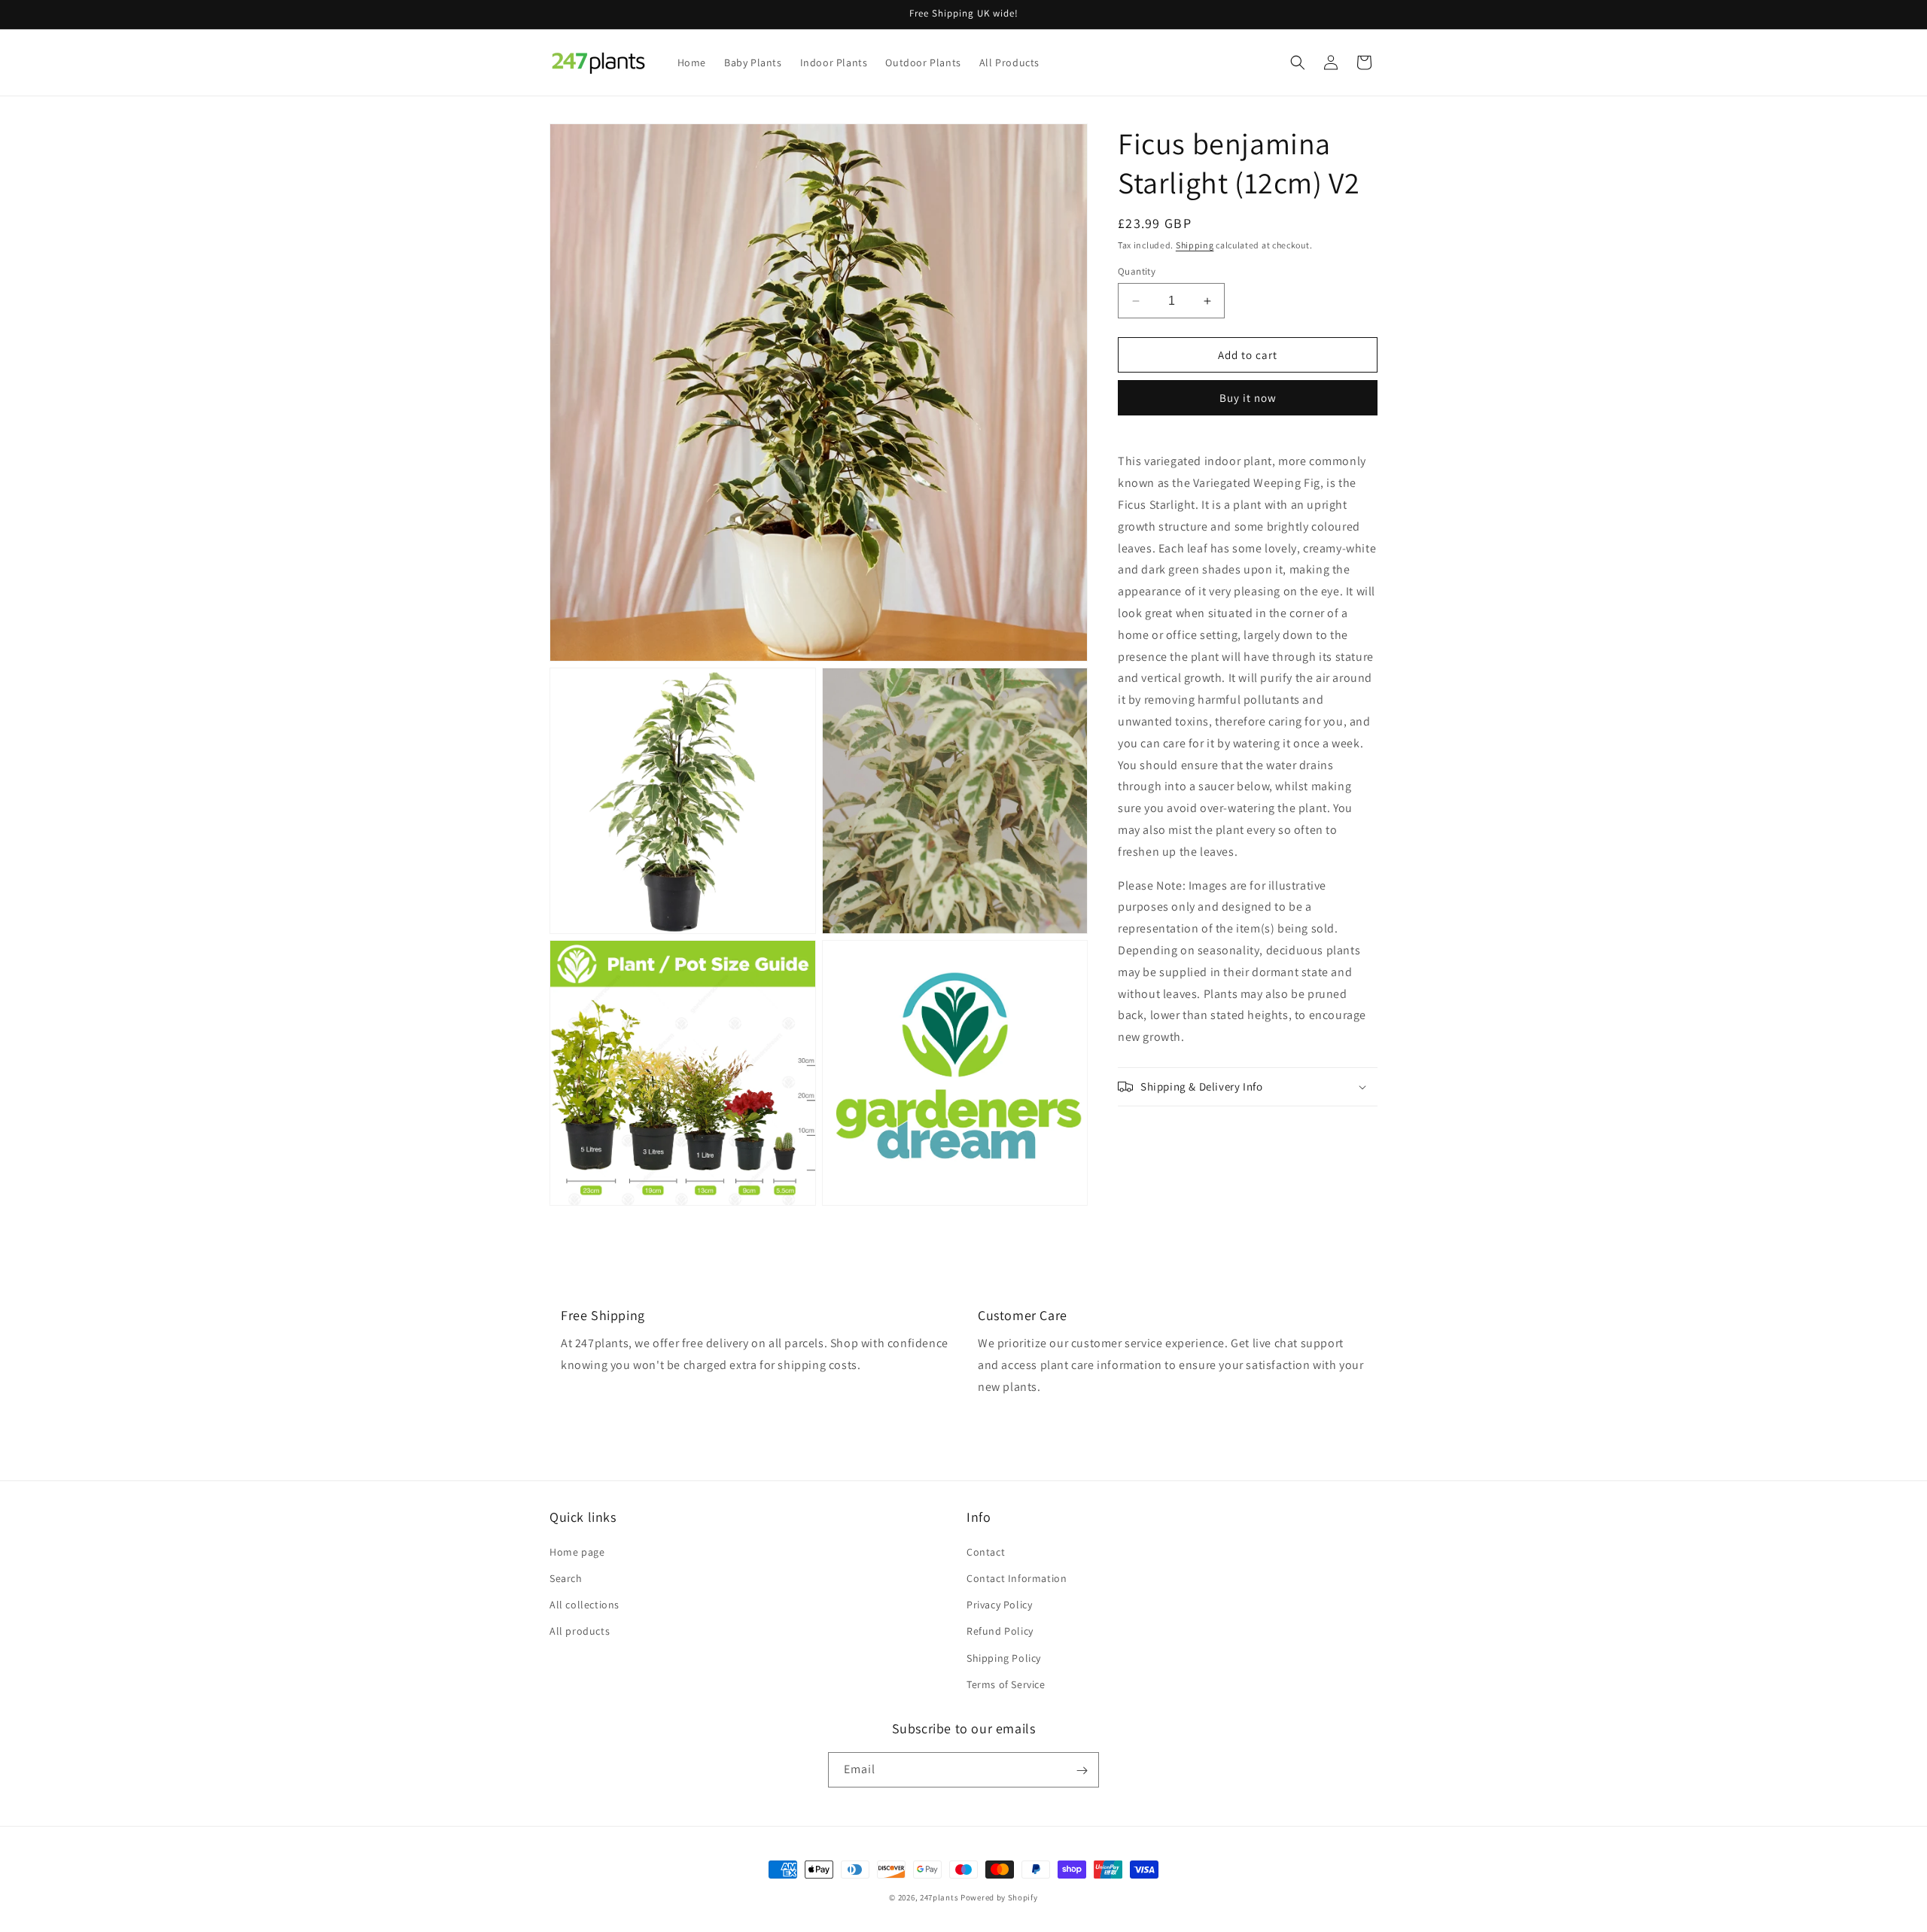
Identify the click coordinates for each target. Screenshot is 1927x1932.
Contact (986, 1551)
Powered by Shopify (999, 1897)
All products (580, 1631)
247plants (939, 1897)
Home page (577, 1551)
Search (566, 1578)
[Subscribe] (1082, 1771)
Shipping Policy (1004, 1657)
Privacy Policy (999, 1604)
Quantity (1137, 271)
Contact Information (1017, 1578)
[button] (1298, 62)
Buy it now (1248, 399)
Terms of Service (1006, 1684)
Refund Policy (1000, 1631)
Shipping (1195, 245)
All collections (584, 1604)
